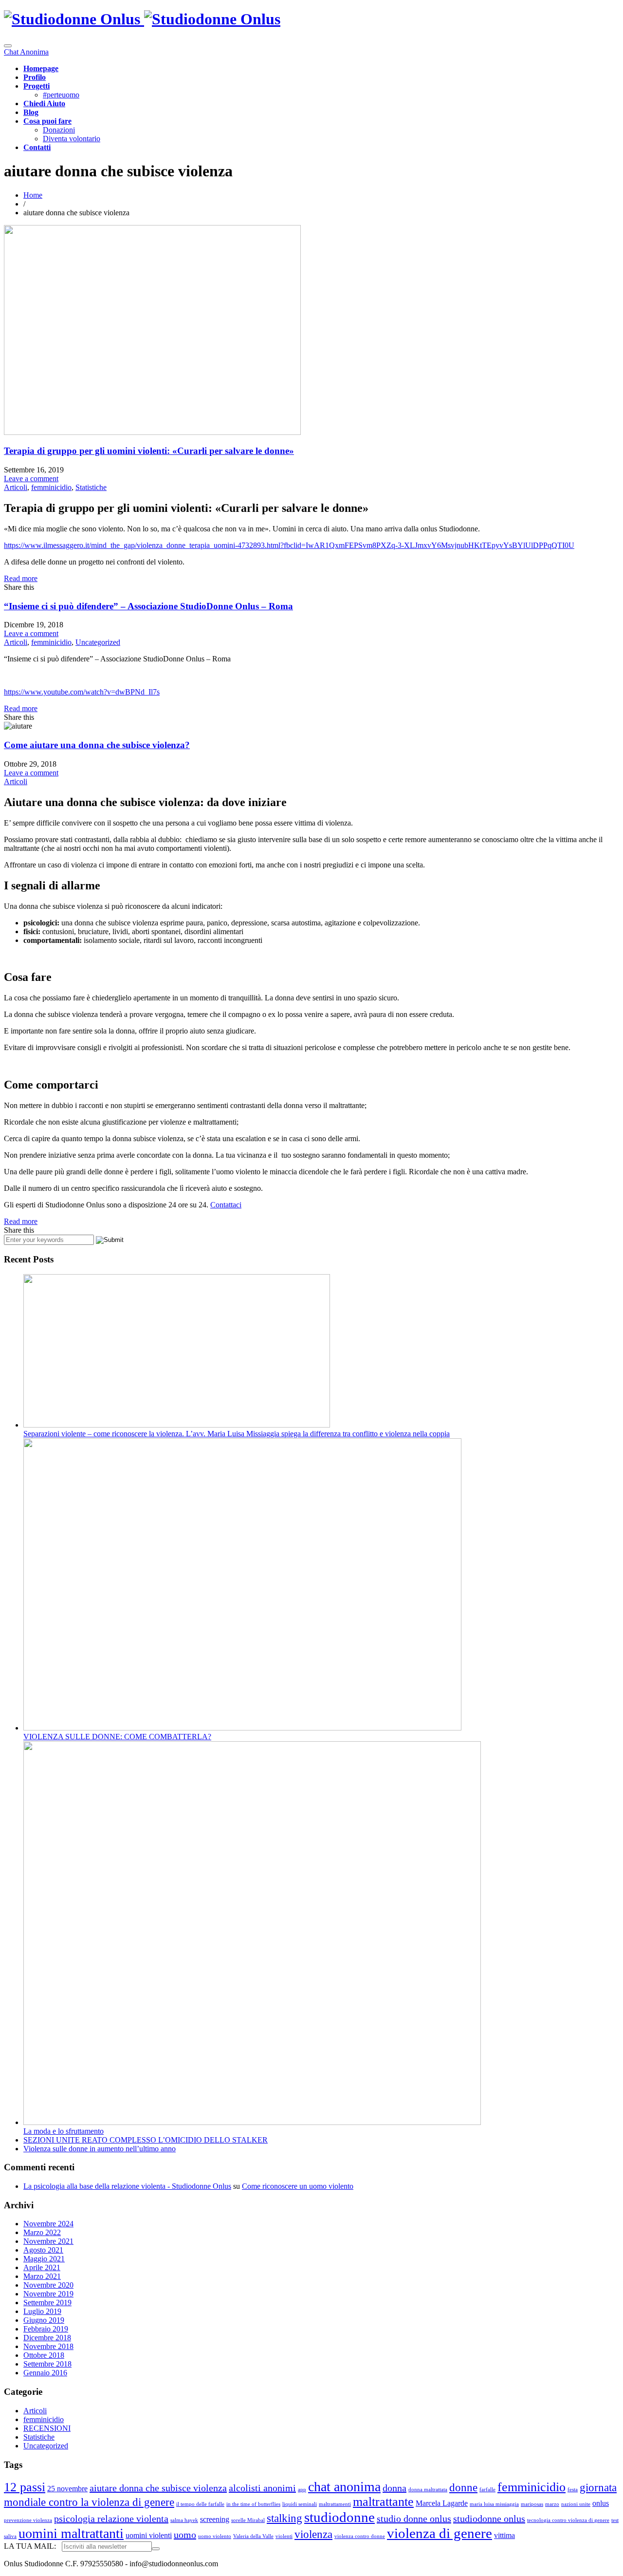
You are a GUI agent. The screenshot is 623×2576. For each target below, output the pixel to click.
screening (215, 2520)
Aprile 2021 (42, 2267)
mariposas (532, 2504)
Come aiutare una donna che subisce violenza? (97, 745)
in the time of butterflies (253, 2504)
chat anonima (344, 2487)
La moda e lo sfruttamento (64, 2131)
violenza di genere (440, 2533)
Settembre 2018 (47, 2364)
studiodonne (339, 2517)
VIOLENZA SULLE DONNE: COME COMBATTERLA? (117, 1737)
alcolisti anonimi (262, 2488)
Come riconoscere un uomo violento (298, 2186)
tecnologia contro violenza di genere (568, 2520)
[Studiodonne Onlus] (142, 19)
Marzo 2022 (42, 2232)
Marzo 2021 (42, 2276)
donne (463, 2487)
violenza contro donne (360, 2536)
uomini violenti (149, 2536)
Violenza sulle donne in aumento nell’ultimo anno (100, 2149)
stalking (284, 2518)
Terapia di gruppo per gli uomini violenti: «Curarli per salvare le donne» (149, 451)
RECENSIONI (47, 2428)
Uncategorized (98, 642)
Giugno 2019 (44, 2320)
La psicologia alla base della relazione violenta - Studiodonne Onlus (127, 2186)
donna (394, 2488)
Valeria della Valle (253, 2536)
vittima (504, 2536)
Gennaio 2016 (45, 2373)
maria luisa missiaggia (494, 2504)
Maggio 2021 (44, 2259)
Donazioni (59, 130)
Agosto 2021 (43, 2250)
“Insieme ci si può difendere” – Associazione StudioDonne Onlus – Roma (148, 606)
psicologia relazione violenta (111, 2519)
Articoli (16, 487)
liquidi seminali (300, 2504)
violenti (284, 2536)
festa (573, 2490)
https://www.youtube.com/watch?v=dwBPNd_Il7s (82, 692)
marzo (552, 2504)
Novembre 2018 (48, 2346)
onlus (601, 2503)
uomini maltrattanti (71, 2533)
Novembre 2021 (48, 2241)
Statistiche (91, 487)
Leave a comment (31, 479)
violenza (313, 2534)
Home (33, 195)
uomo (185, 2535)
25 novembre (67, 2489)
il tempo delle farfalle (200, 2504)
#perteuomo (61, 95)
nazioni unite (576, 2504)
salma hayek (184, 2520)
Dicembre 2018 (47, 2338)
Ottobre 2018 (44, 2355)
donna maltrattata (428, 2490)
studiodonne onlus (489, 2519)
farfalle (487, 2490)
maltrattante (383, 2502)
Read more (21, 578)
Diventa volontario (72, 139)
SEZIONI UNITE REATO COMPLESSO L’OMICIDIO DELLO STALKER (146, 2140)
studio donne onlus (414, 2519)
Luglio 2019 (42, 2311)
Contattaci (226, 1205)
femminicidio (51, 487)
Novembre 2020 (48, 2285)
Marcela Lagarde (442, 2503)
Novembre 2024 (48, 2224)
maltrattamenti (335, 2504)
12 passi (25, 2487)
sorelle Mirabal (248, 2520)
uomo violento (215, 2536)
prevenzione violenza (28, 2520)
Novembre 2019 (48, 2294)
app (302, 2490)
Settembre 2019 (47, 2303)
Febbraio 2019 (46, 2329)
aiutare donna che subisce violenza (158, 2488)
